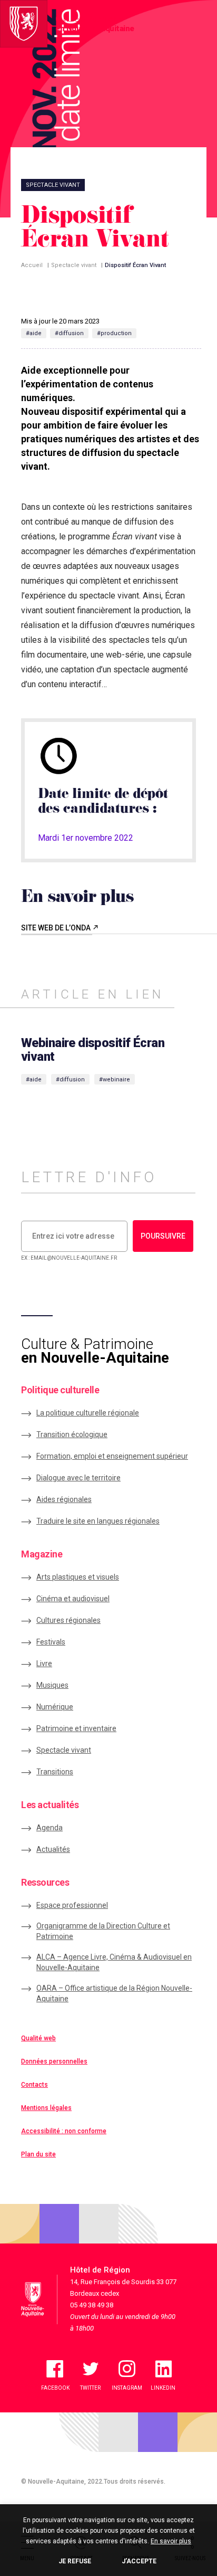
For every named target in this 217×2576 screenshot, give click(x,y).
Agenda (50, 1828)
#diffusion (69, 333)
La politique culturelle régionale (88, 1413)
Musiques (52, 1685)
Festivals (51, 1642)
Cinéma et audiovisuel (73, 1599)
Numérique (55, 1707)
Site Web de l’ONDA (57, 928)
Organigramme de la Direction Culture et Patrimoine (103, 1931)
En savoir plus (171, 2541)
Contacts (34, 2085)
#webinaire (115, 1080)
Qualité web (38, 2038)
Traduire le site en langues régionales (98, 1521)
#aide (34, 333)
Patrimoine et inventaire (76, 1728)
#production (114, 333)
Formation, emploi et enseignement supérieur (112, 1456)
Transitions (55, 1772)
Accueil (32, 265)
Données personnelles (54, 2061)
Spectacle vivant (74, 265)
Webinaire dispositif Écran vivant (93, 1050)
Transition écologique (72, 1434)
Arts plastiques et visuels (78, 1577)
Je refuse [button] (75, 2561)
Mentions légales (46, 2108)
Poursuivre (163, 1236)
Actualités (53, 1849)
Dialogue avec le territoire (78, 1478)
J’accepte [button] (139, 2561)
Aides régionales (64, 1499)
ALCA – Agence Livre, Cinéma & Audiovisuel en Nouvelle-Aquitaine (114, 1962)
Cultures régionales (68, 1620)
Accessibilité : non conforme (64, 2131)
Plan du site (38, 2154)
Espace (72, 1905)
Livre (44, 1664)
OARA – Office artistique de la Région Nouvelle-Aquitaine (114, 1993)
